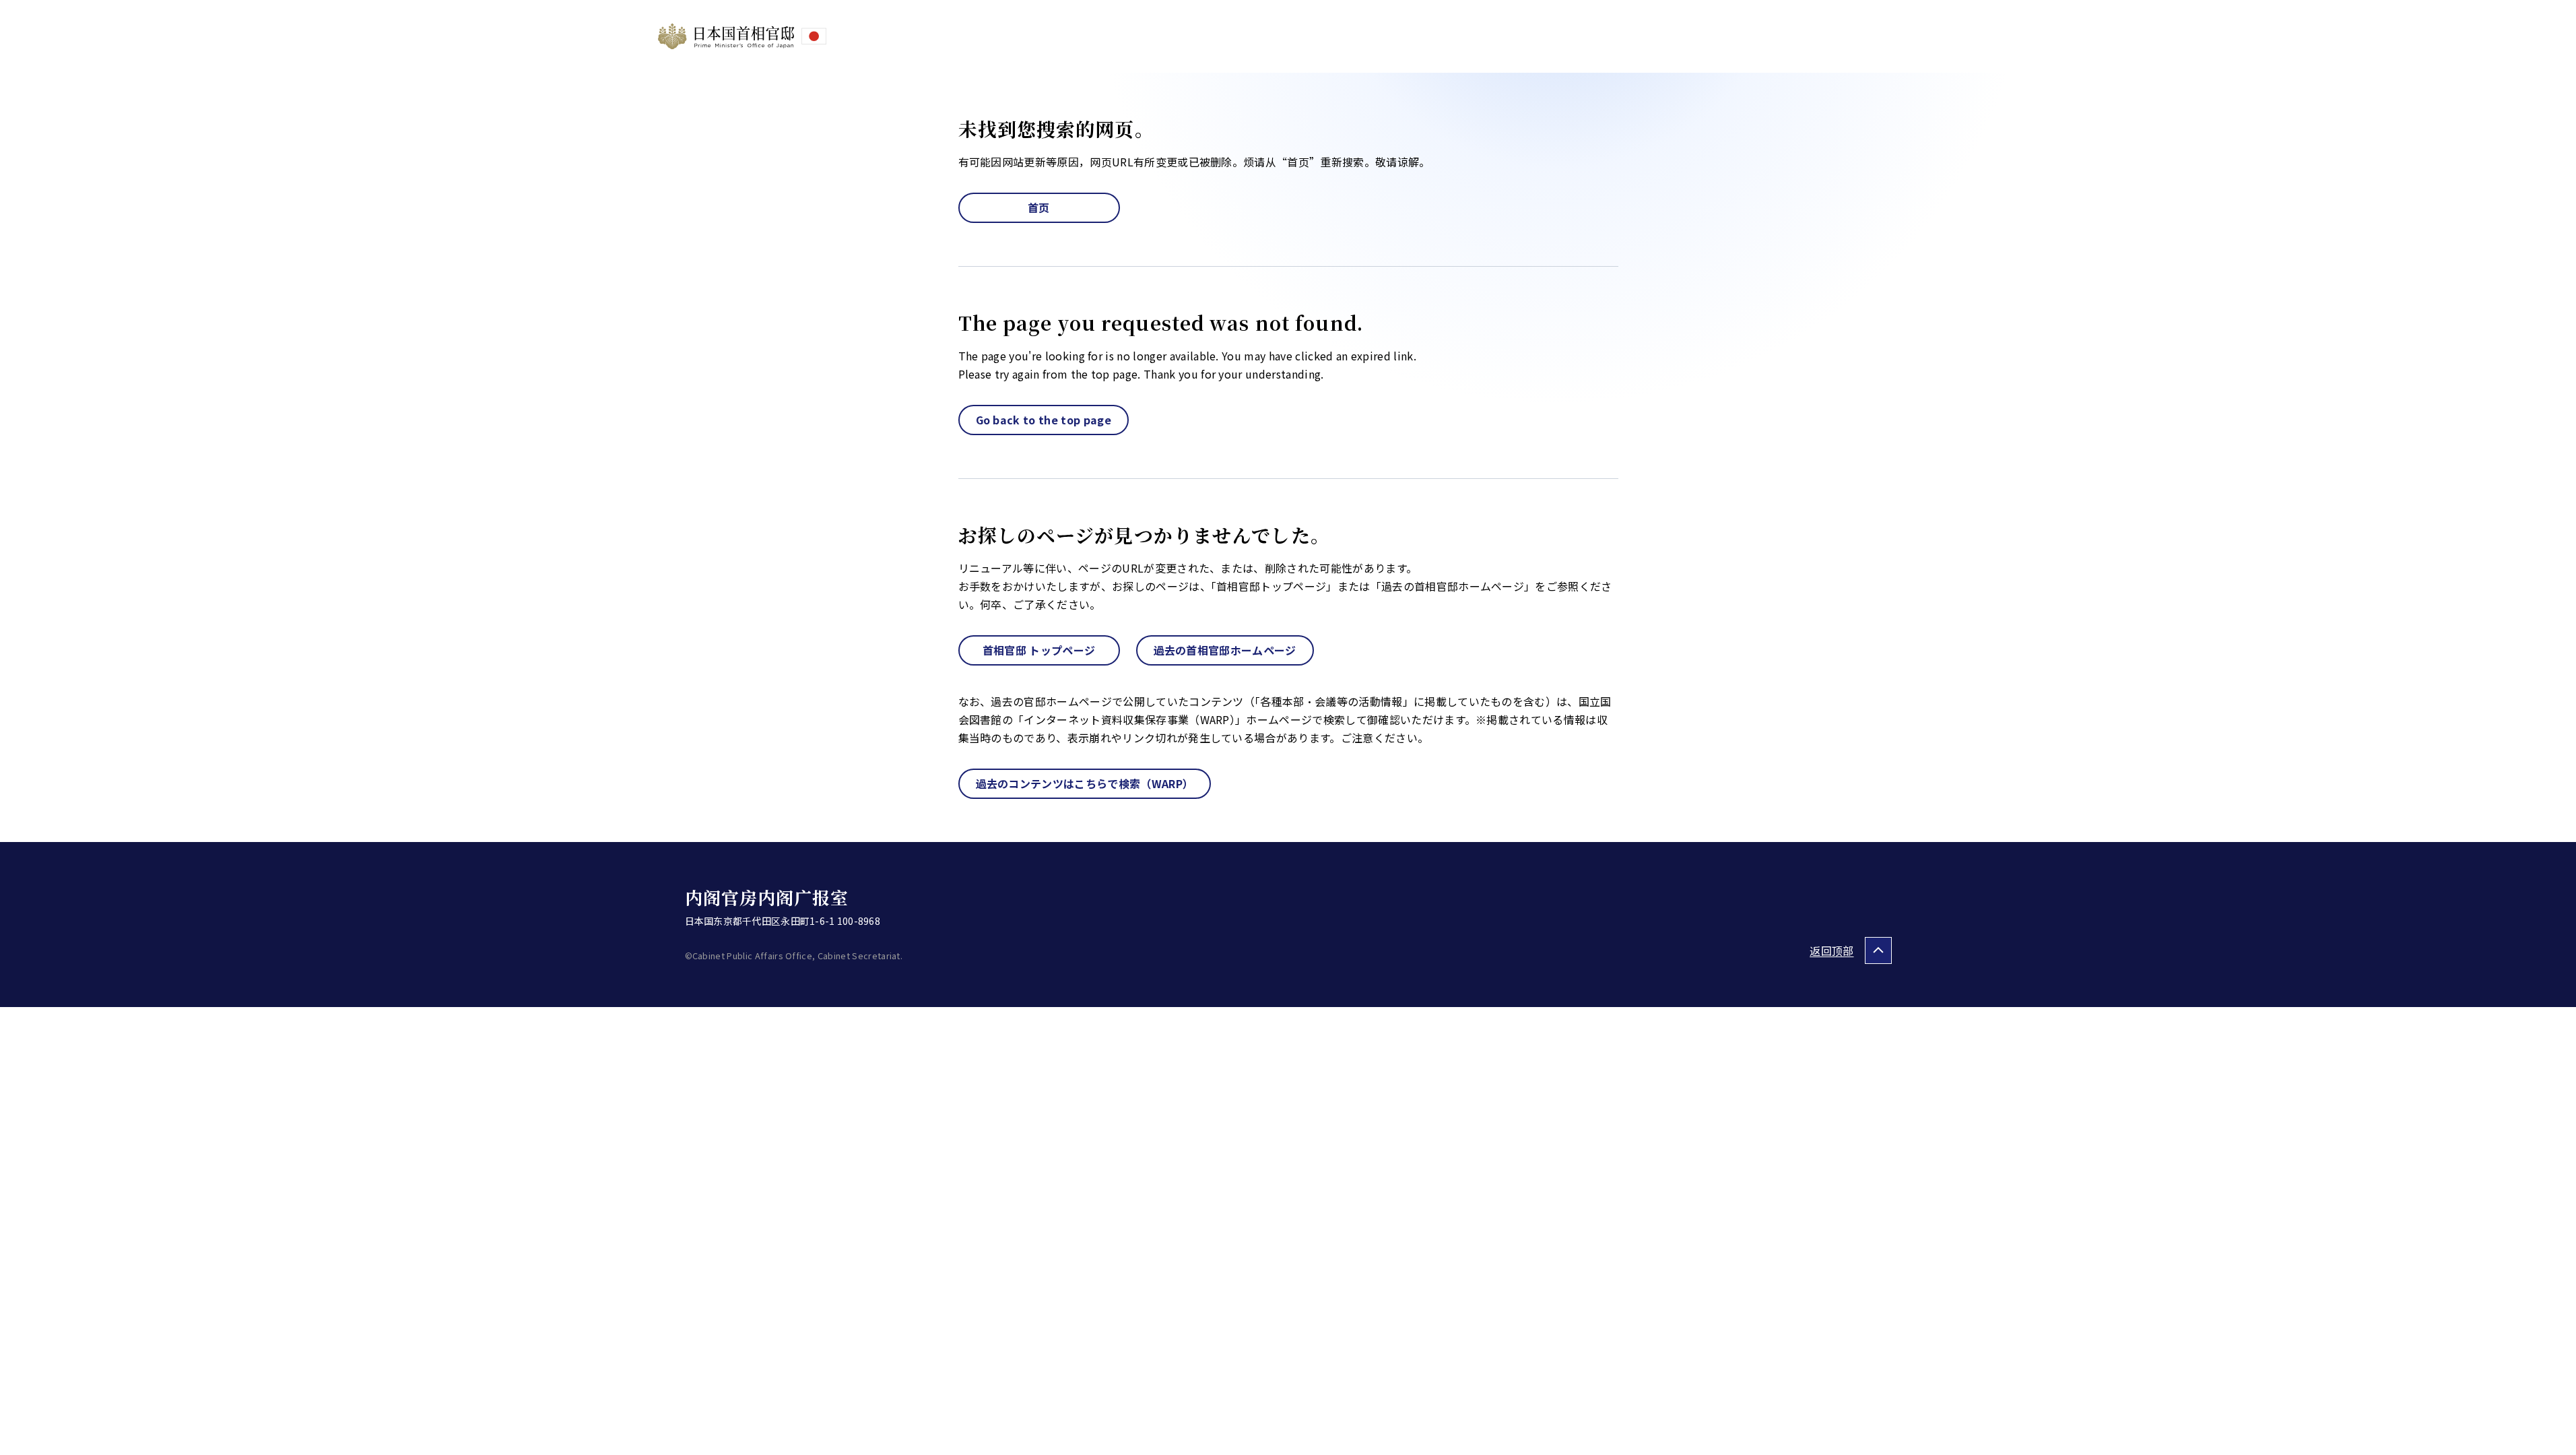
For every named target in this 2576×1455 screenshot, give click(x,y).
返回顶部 (1831, 950)
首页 (1039, 207)
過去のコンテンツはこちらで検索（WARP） (1085, 783)
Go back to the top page (1044, 420)
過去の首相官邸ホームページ (1225, 650)
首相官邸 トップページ (1039, 650)
